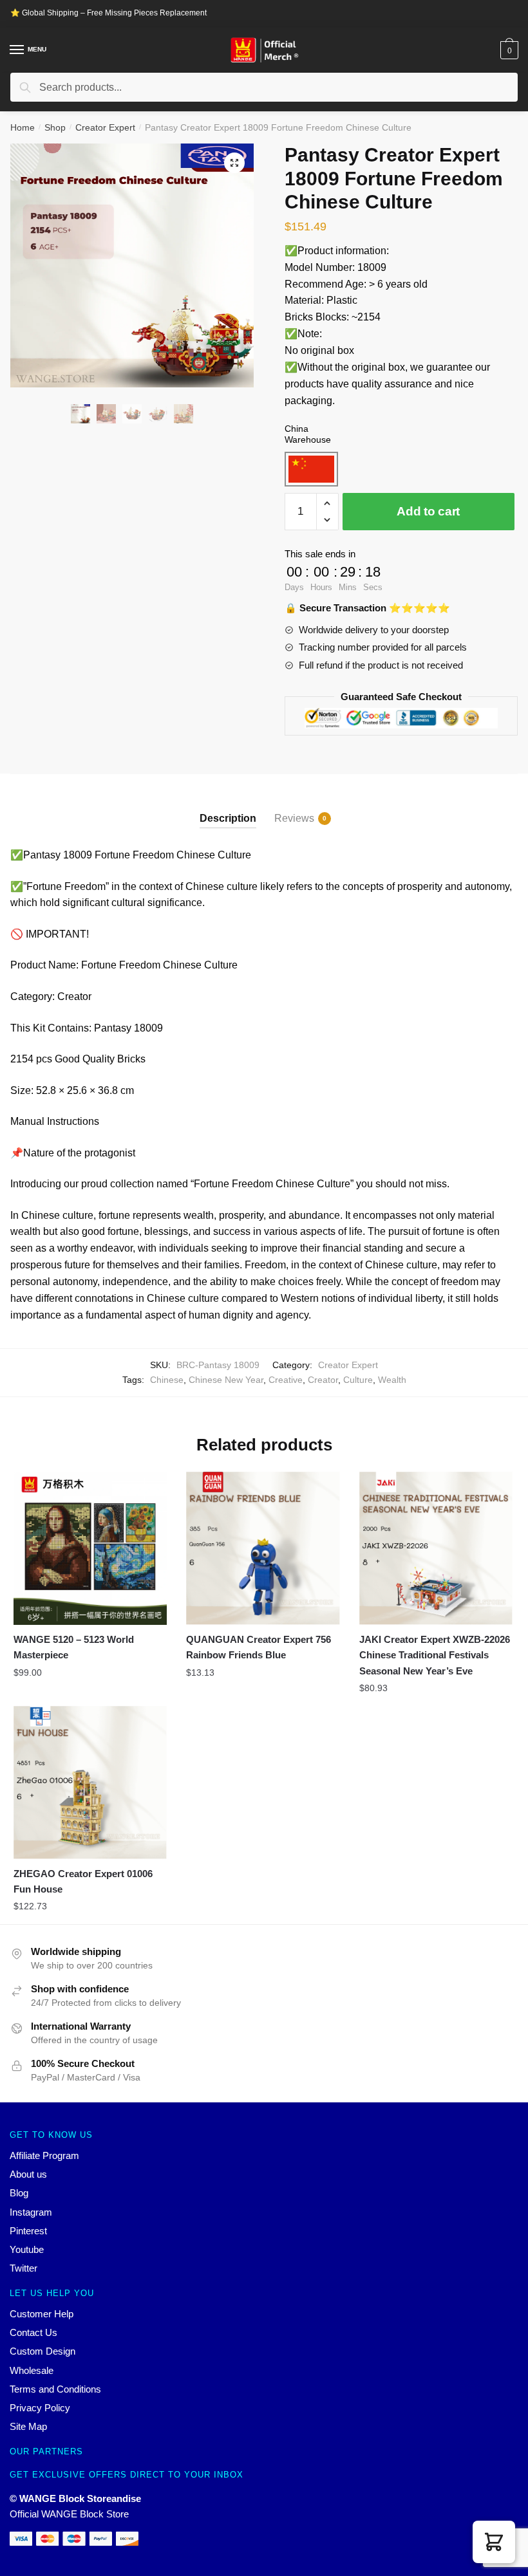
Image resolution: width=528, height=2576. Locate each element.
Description (228, 818)
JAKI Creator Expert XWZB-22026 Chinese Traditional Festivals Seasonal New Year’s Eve (435, 1655)
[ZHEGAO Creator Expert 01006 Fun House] (90, 1783)
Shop (55, 127)
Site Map (28, 2426)
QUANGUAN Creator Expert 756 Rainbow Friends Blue (259, 1647)
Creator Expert (105, 127)
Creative (286, 1380)
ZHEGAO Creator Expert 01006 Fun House (83, 1881)
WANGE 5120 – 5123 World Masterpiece (74, 1647)
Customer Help (42, 2314)
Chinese (167, 1380)
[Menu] (17, 50)
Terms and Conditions (55, 2389)
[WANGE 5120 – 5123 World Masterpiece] (90, 1548)
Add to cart (428, 511)
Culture (358, 1380)
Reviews (294, 818)
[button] (494, 2542)
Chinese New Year (226, 1380)
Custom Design (42, 2351)
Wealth (392, 1380)
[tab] (228, 807)
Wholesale (32, 2370)
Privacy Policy (40, 2408)
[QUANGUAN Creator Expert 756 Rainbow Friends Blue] (263, 1548)
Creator (323, 1380)
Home (23, 127)
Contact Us (33, 2332)
